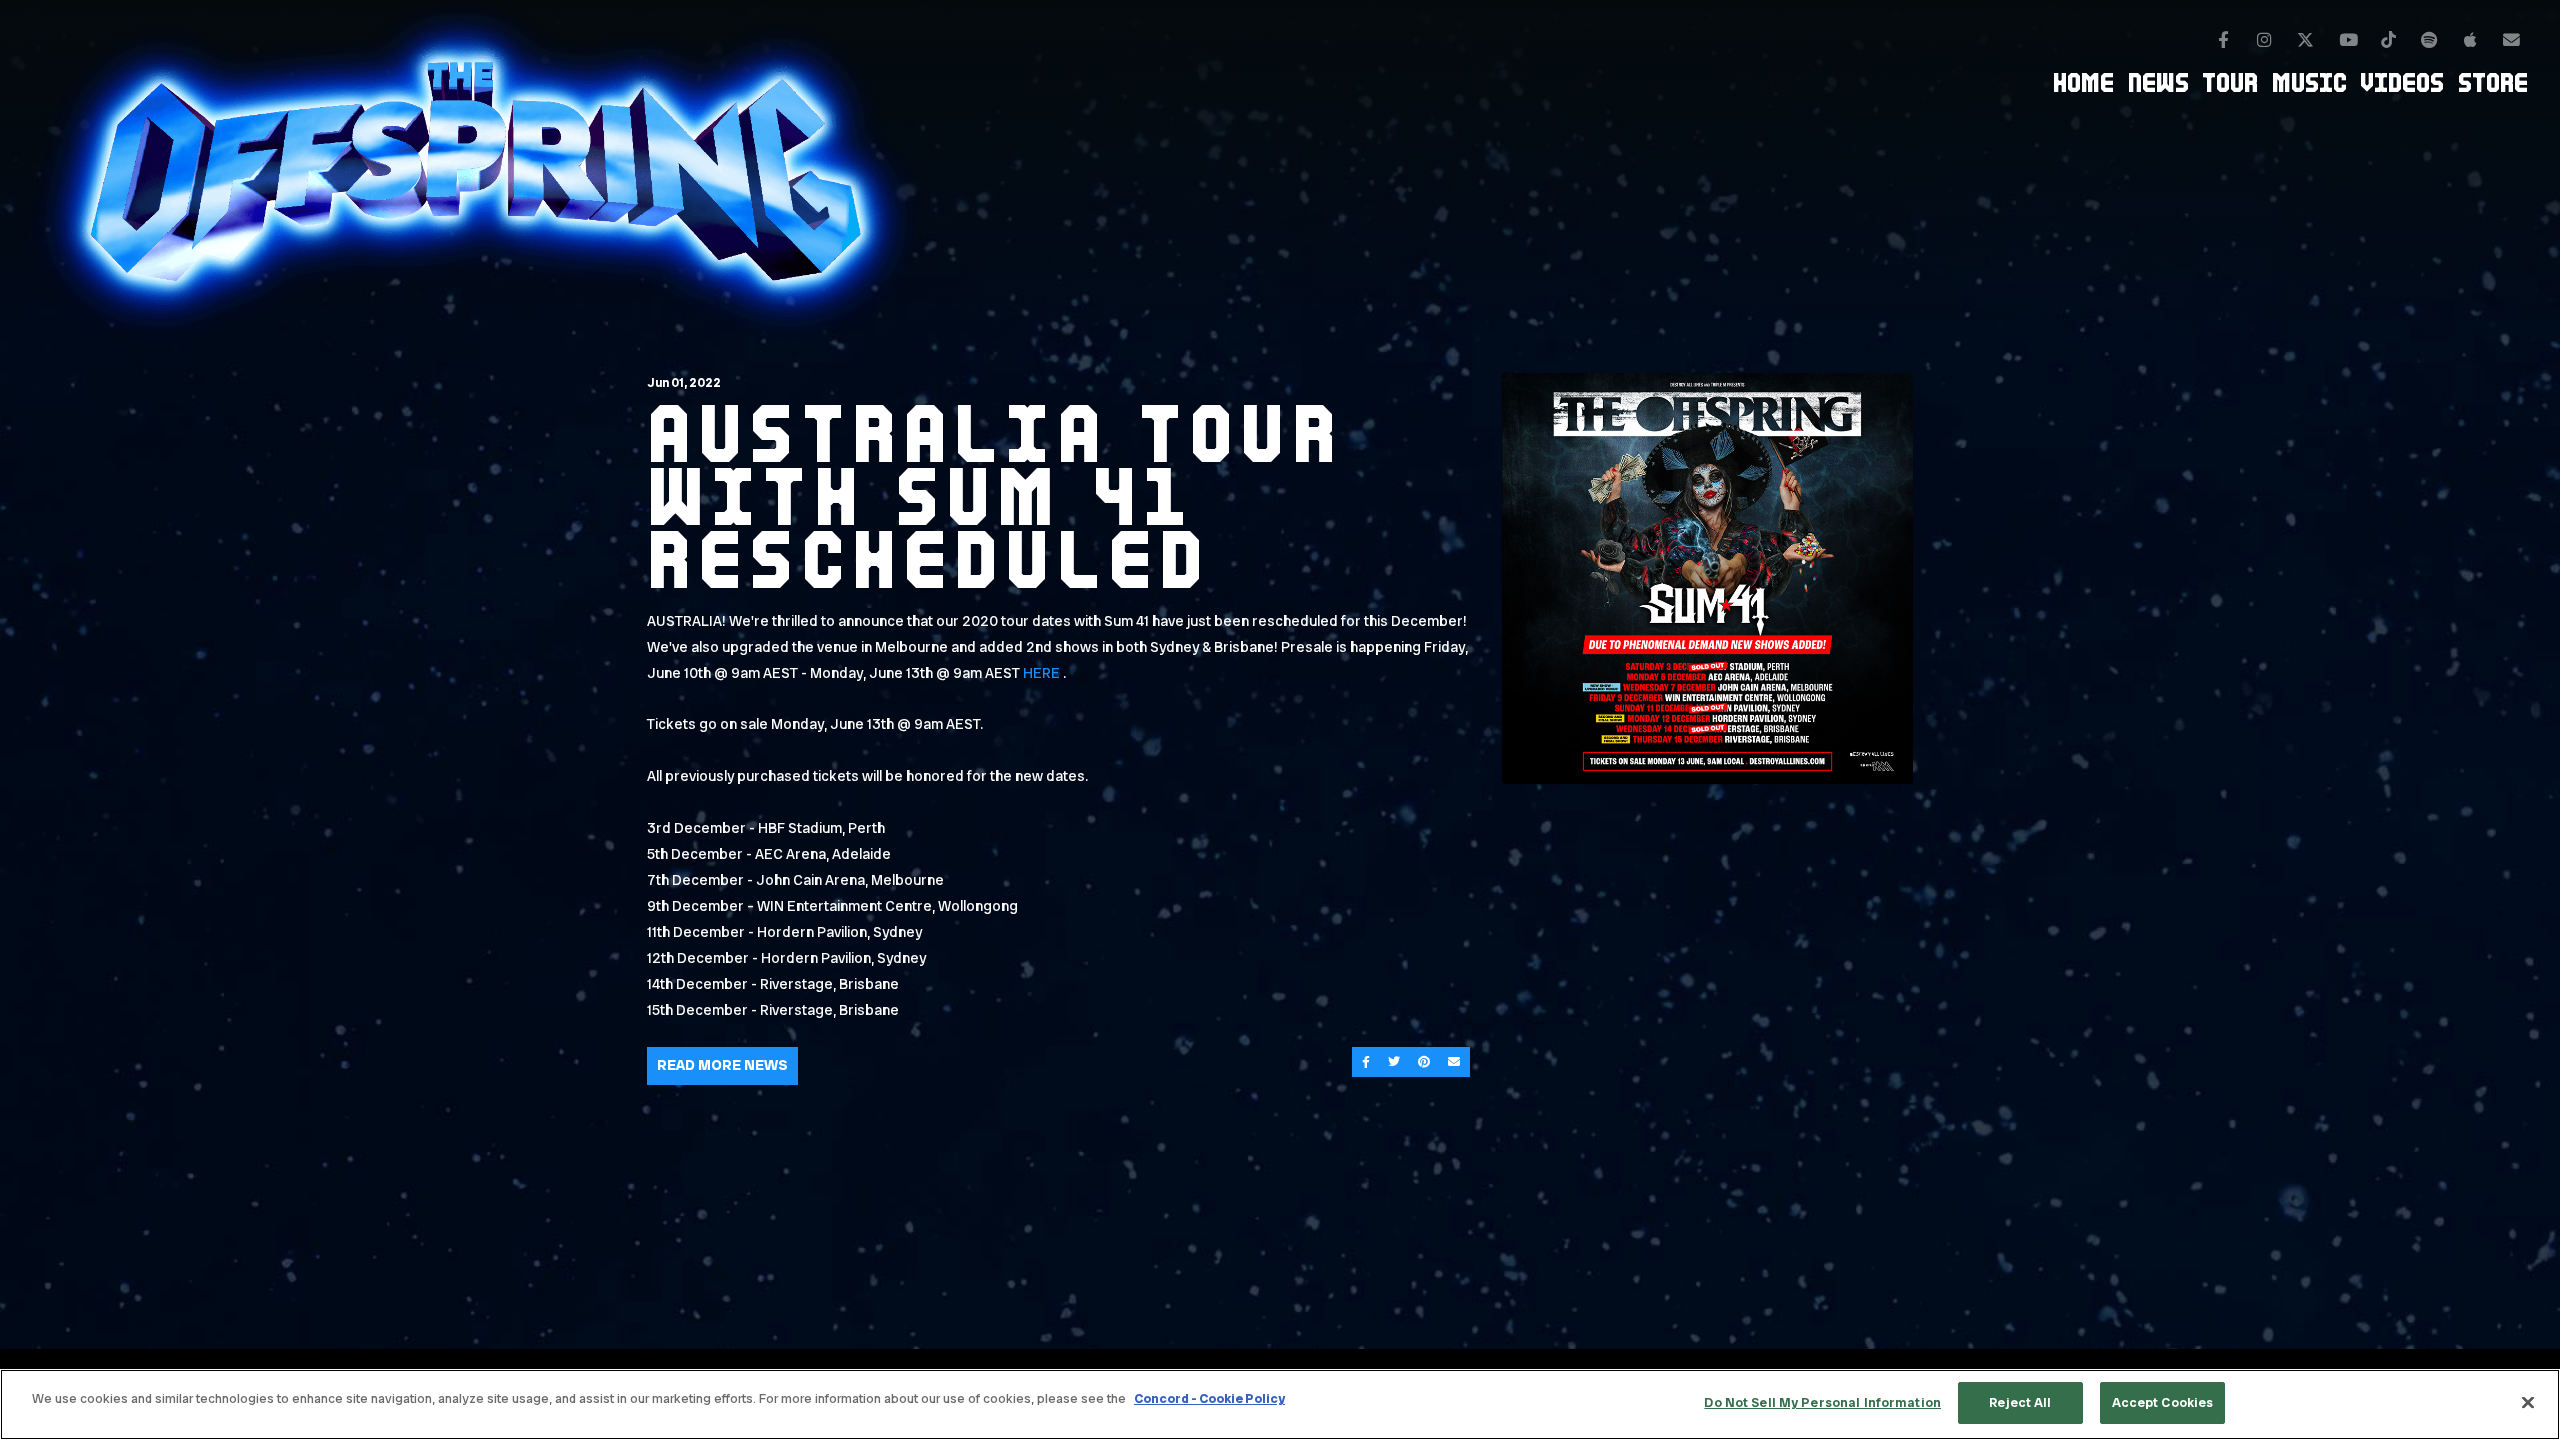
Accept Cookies (2163, 1402)
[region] (1280, 1404)
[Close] (2528, 1402)
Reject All (2020, 1402)
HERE (1041, 673)
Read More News (722, 1065)
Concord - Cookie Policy (1209, 1398)
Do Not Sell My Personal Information (1822, 1402)
